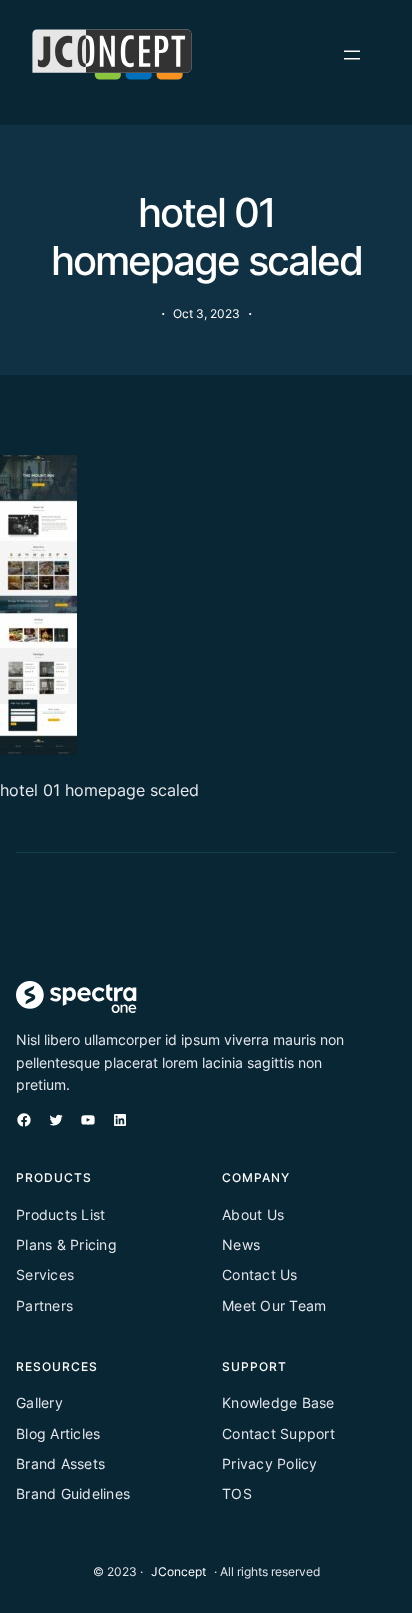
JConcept (178, 1571)
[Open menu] (352, 55)
